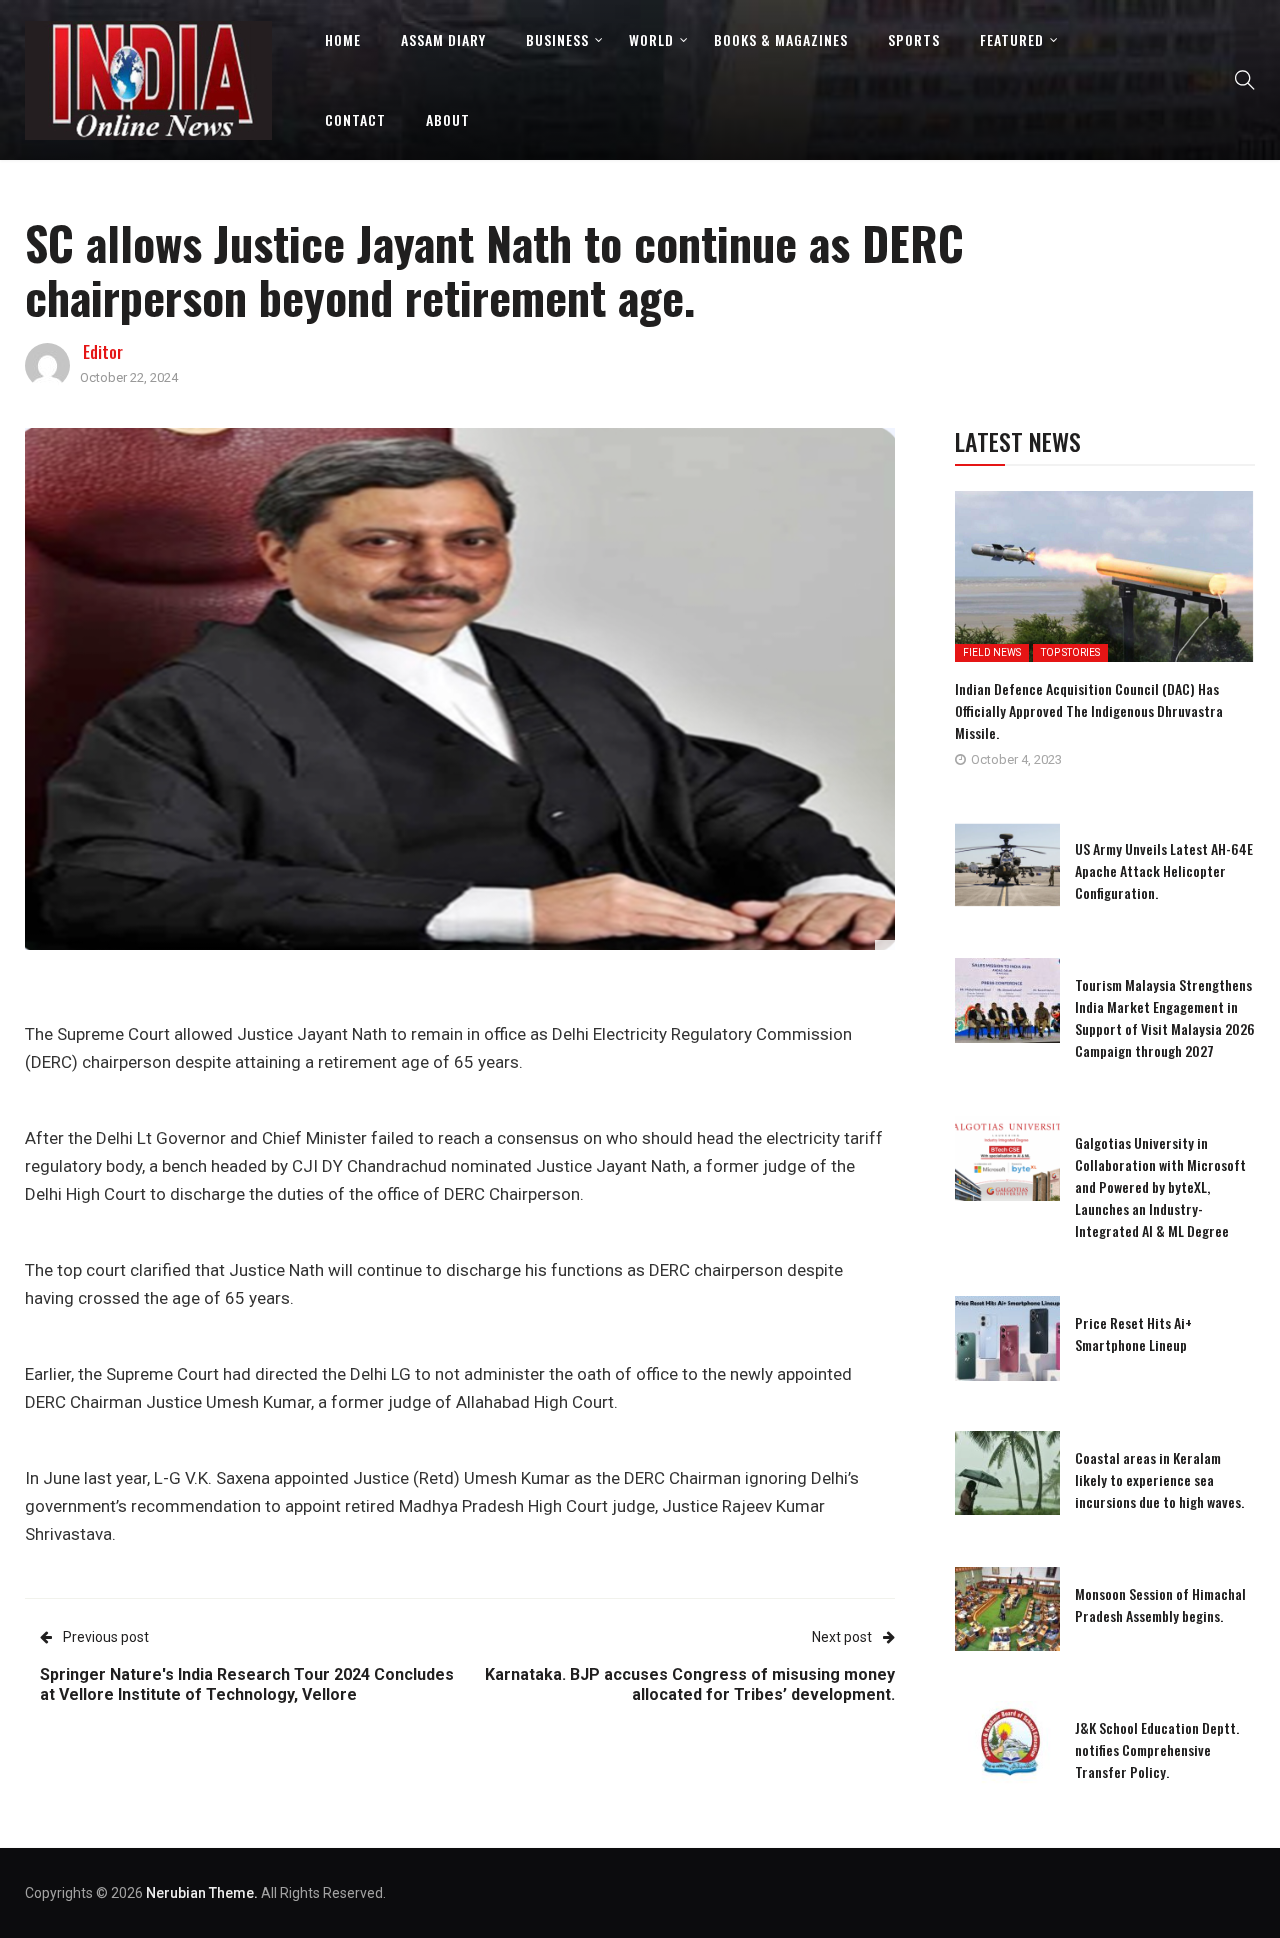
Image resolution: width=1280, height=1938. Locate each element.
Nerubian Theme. (202, 1893)
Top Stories (1070, 652)
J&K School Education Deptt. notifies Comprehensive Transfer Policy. (1157, 1749)
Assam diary (443, 39)
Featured (1012, 39)
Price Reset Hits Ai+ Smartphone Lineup (1133, 1333)
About (448, 119)
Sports (914, 39)
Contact (355, 119)
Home (343, 39)
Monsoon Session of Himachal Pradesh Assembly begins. (1160, 1604)
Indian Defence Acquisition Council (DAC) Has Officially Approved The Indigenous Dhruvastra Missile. (1089, 710)
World (651, 39)
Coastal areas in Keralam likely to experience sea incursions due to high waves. (1159, 1479)
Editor (103, 352)
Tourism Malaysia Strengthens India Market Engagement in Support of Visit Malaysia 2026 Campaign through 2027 (1165, 1017)
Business (557, 39)
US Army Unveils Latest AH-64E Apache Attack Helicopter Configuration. (1164, 870)
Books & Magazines (781, 39)
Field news (992, 652)
